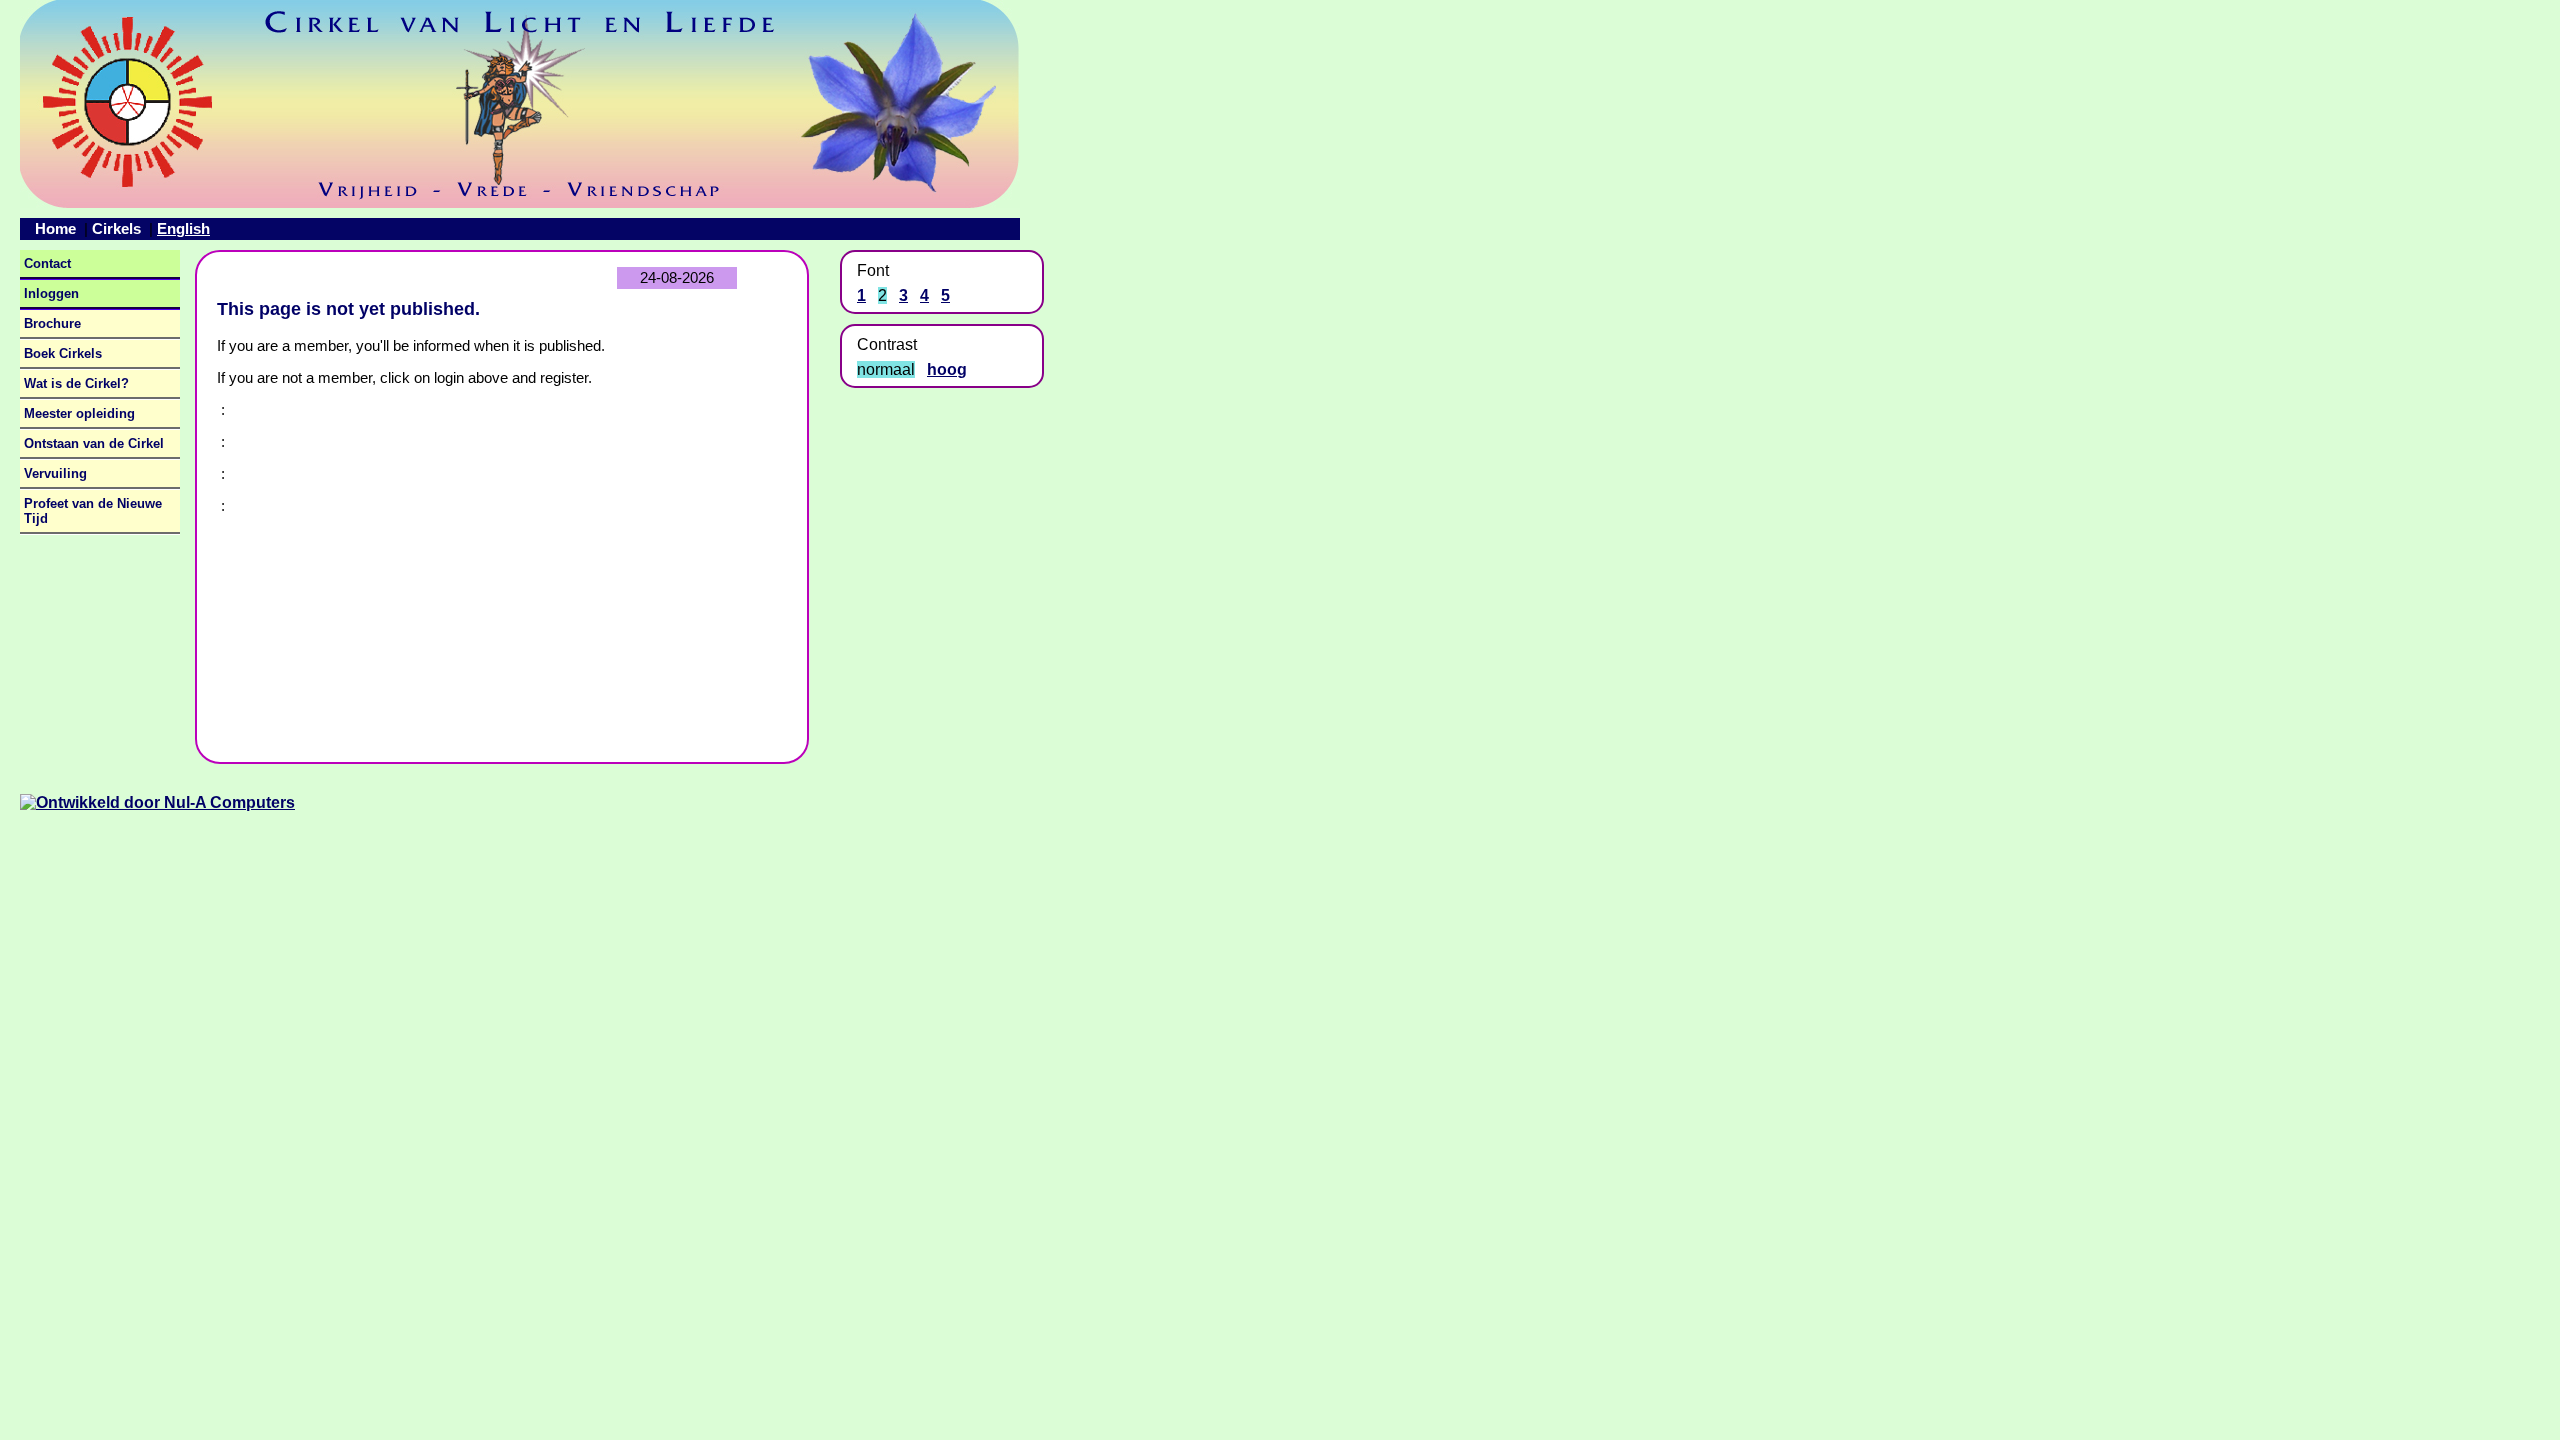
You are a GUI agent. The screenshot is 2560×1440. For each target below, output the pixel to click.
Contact (47, 263)
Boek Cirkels (63, 353)
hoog (947, 369)
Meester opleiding (79, 413)
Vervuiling (55, 473)
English (183, 228)
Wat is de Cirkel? (76, 383)
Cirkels (116, 228)
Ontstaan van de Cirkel (94, 443)
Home (55, 228)
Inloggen (51, 293)
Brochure (52, 323)
